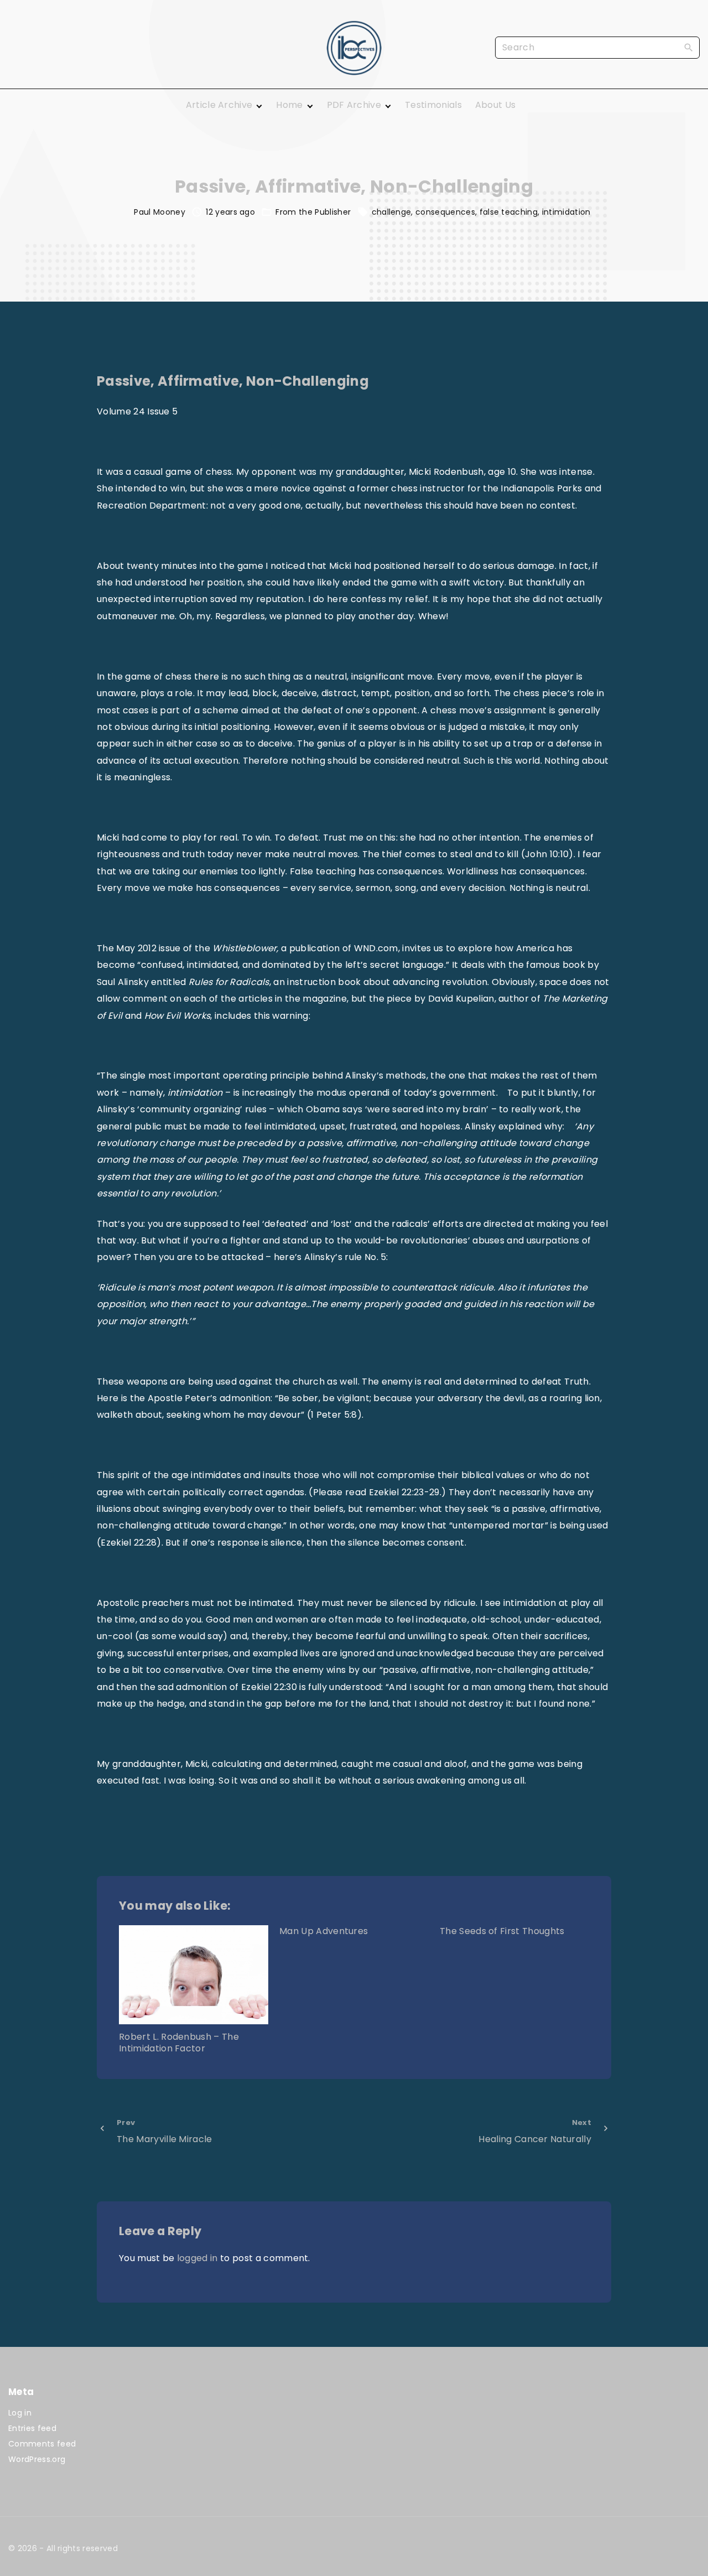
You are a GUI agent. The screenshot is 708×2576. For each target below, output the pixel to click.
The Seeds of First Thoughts (502, 1931)
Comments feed (42, 2444)
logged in (197, 2258)
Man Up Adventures (324, 1931)
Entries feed (32, 2428)
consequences (445, 212)
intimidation (566, 212)
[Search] (689, 47)
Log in (20, 2413)
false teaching (509, 212)
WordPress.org (37, 2459)
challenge (392, 212)
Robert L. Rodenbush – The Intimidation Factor (179, 2043)
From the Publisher (313, 212)
